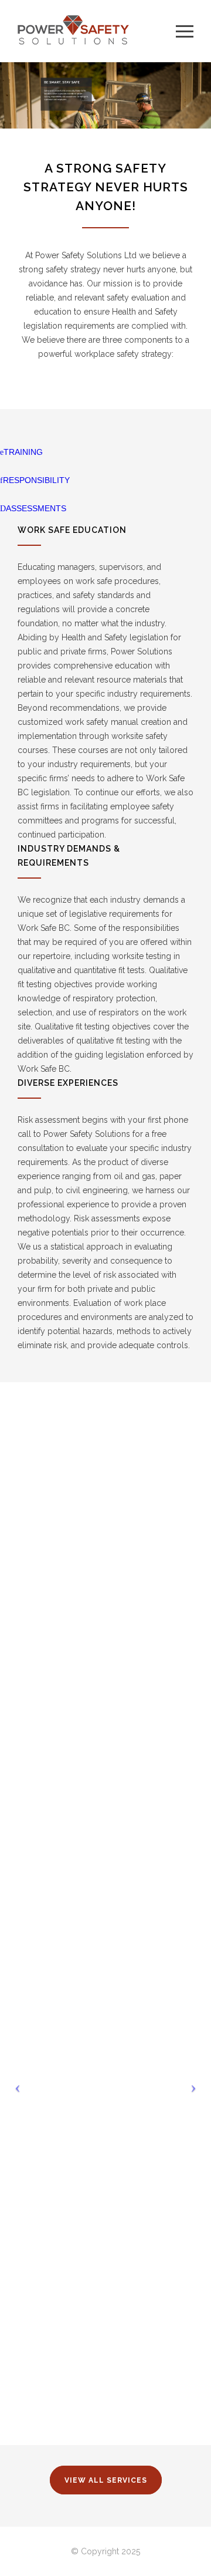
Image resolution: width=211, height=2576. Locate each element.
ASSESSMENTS (36, 508)
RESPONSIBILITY (36, 480)
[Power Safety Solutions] (97, 31)
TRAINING (23, 452)
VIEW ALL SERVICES (106, 2480)
